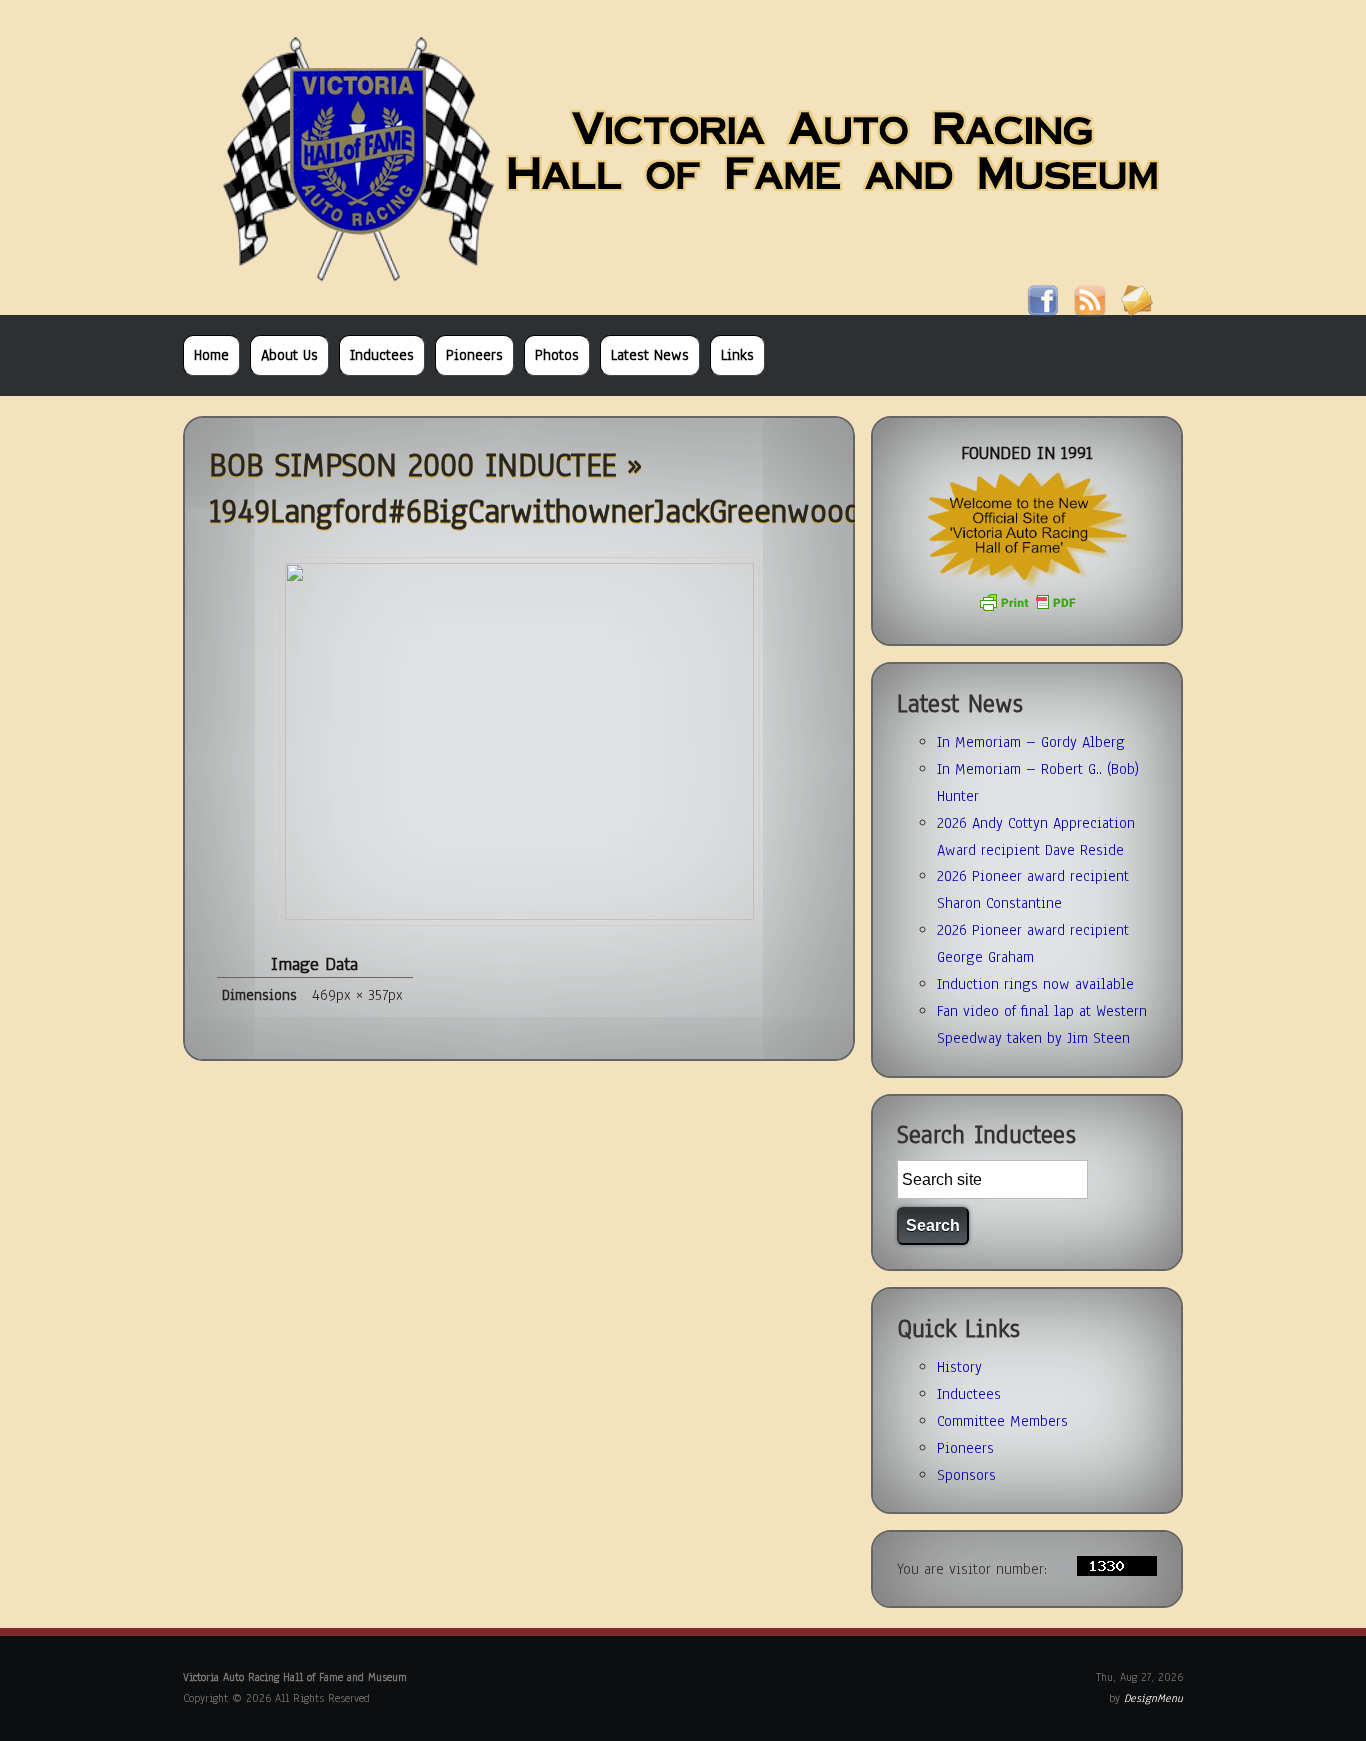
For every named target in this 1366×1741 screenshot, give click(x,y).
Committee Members (1002, 1421)
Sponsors (966, 1475)
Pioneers (474, 355)
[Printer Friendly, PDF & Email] (1027, 608)
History (959, 1367)
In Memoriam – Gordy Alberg (1031, 742)
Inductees (382, 355)
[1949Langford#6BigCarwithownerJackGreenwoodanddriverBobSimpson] (519, 915)
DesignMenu (1153, 1698)
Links (737, 355)
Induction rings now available (1035, 984)
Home (211, 355)
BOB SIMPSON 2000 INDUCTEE (412, 465)
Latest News (650, 355)
